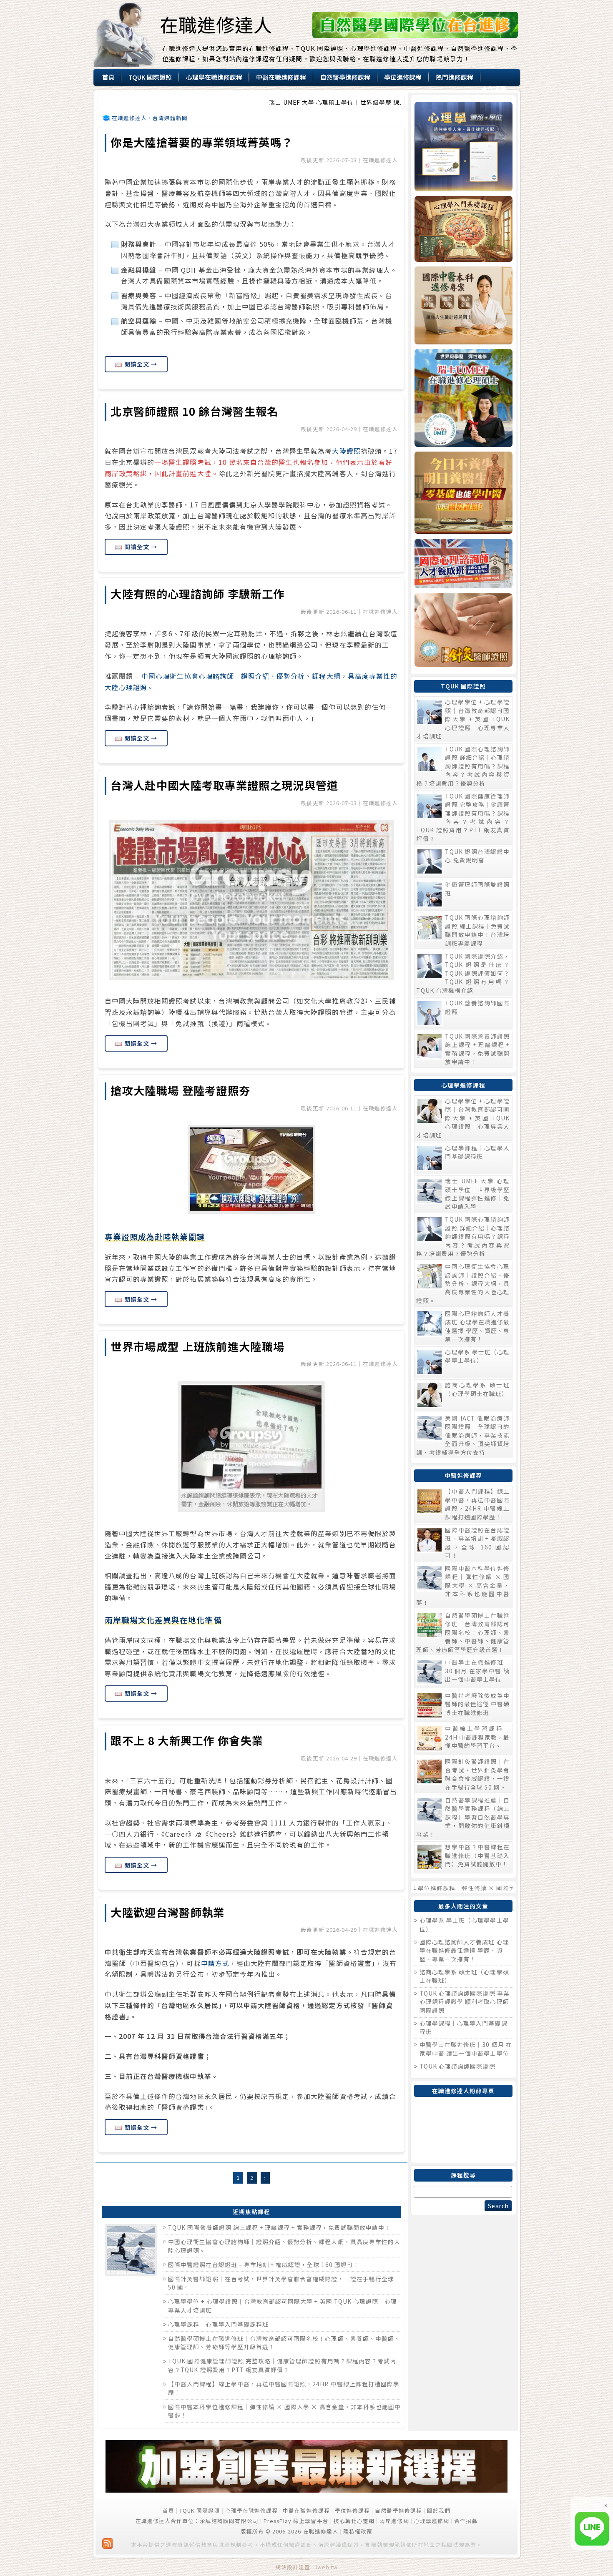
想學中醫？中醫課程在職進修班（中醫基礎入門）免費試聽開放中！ (477, 1855)
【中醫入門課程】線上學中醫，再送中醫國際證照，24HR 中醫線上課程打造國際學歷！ (477, 1504)
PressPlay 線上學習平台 (296, 2521)
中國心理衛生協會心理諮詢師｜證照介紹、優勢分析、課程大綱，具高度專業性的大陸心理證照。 (463, 1283)
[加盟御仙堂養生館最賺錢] (307, 2490)
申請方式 (215, 1963)
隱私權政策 (358, 2531)
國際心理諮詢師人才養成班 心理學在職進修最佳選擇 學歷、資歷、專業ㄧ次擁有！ (477, 1326)
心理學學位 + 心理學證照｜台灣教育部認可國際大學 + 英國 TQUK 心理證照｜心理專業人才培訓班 (463, 719)
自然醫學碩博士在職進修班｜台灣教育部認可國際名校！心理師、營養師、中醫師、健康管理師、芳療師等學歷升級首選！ (463, 1632)
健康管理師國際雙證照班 (477, 889)
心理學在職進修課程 (251, 2510)
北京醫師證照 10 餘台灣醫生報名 (194, 411)
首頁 (168, 2510)
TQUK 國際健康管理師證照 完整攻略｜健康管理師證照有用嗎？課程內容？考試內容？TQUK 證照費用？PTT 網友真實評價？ (282, 2365)
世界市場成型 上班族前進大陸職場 (197, 1346)
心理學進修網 (432, 2521)
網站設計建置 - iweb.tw (307, 2567)
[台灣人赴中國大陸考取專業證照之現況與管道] (251, 900)
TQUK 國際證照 (200, 2510)
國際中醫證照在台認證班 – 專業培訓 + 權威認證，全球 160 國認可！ (264, 2265)
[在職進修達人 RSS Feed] (108, 2543)
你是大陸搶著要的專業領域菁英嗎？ (202, 142)
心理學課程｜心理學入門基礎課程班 (218, 2324)
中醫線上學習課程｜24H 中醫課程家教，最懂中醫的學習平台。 (477, 1737)
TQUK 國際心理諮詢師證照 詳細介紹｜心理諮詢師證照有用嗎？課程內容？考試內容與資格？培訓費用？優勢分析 (463, 766)
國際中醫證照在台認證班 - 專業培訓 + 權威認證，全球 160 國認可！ (477, 1543)
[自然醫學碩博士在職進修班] (415, 36)
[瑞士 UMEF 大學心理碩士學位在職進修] (463, 398)
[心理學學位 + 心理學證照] (463, 147)
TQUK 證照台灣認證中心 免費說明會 (477, 856)
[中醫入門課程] (463, 493)
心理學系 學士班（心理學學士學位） (477, 1356)
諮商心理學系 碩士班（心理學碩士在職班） (477, 1389)
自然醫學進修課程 (398, 2510)
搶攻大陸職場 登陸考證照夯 (180, 1090)
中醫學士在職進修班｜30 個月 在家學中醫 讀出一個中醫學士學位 (477, 1671)
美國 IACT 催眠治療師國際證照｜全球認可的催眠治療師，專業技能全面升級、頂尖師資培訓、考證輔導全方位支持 (463, 1435)
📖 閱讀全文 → (136, 364)
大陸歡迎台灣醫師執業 (167, 1912)
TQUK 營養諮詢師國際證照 (477, 1007)
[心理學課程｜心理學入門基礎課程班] (463, 229)
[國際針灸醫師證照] (463, 630)
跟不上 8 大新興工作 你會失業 (187, 1740)
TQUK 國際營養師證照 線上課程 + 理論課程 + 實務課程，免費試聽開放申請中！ (279, 2227)
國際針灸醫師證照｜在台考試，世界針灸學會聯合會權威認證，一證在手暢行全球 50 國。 (477, 1774)
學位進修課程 (352, 2510)
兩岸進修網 (394, 2521)
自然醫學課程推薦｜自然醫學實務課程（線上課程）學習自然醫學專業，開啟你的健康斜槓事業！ (463, 1817)
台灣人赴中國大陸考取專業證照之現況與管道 (224, 785)
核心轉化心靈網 (354, 2521)
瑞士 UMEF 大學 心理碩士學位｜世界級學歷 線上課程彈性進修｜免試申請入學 (284, 102)
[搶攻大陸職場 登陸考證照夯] (251, 1169)
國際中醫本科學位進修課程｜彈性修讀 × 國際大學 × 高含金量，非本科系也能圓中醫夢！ (463, 1585)
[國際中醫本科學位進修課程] (463, 305)
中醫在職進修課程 (306, 2510)
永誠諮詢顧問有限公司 (229, 2521)
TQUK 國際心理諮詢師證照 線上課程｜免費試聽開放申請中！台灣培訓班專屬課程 (477, 930)
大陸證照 (346, 451)
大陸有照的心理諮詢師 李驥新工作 (197, 594)
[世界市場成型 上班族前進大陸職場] (251, 1447)
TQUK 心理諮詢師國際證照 (457, 2066)
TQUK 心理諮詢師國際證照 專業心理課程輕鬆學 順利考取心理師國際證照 (465, 2002)
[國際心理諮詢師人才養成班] (463, 564)
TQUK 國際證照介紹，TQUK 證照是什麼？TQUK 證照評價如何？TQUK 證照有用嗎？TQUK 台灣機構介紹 (463, 973)
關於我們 (439, 2510)
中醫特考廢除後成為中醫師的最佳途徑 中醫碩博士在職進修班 (477, 1704)
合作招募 (466, 2521)
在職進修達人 (216, 24)
